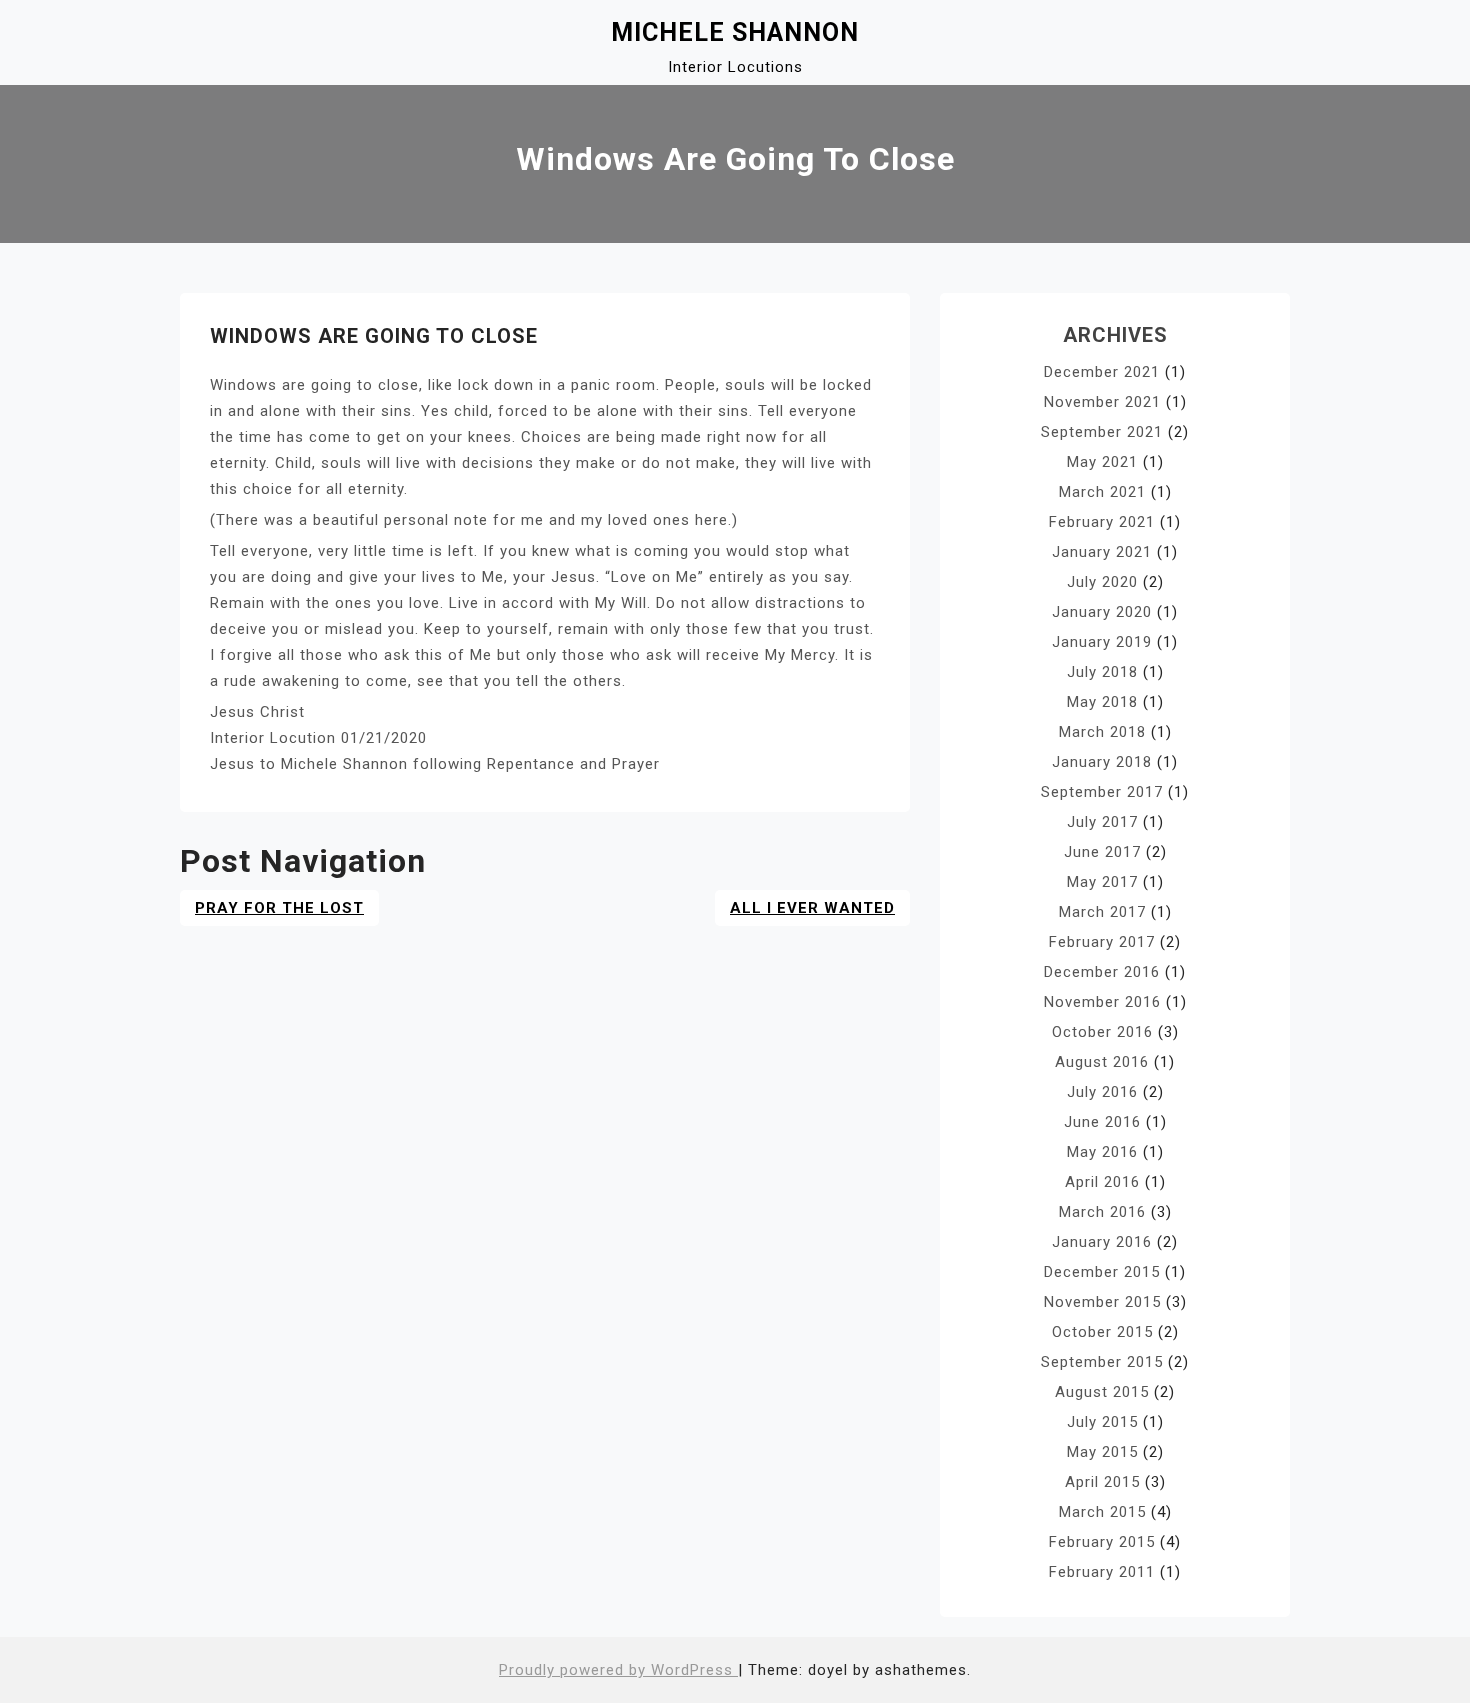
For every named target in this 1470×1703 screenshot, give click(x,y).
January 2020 (1102, 612)
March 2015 (1102, 1512)
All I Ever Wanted (812, 908)
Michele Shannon (735, 32)
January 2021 (1102, 552)
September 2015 (1102, 1362)
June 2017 (1102, 852)
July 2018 (1102, 672)
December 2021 (1102, 372)
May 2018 (1102, 702)
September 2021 (1102, 432)
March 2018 (1102, 732)
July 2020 (1102, 582)
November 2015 (1102, 1302)
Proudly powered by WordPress (618, 1670)
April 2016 (1102, 1182)
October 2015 (1102, 1332)
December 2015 (1102, 1272)
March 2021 (1102, 492)
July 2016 (1102, 1092)
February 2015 (1102, 1542)
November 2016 (1102, 1002)
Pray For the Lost (279, 908)
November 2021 (1102, 402)
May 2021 (1102, 462)
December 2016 (1102, 972)
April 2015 (1102, 1482)
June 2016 (1102, 1122)
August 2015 (1102, 1392)
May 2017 (1102, 882)
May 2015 (1102, 1452)
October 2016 (1102, 1032)
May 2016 (1102, 1152)
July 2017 (1102, 822)
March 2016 (1102, 1212)
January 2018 (1102, 762)
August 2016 (1102, 1062)
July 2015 (1102, 1422)
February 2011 (1102, 1572)
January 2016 (1102, 1242)
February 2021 (1102, 522)
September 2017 (1102, 792)
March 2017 (1102, 912)
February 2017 (1102, 942)
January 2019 (1102, 642)
